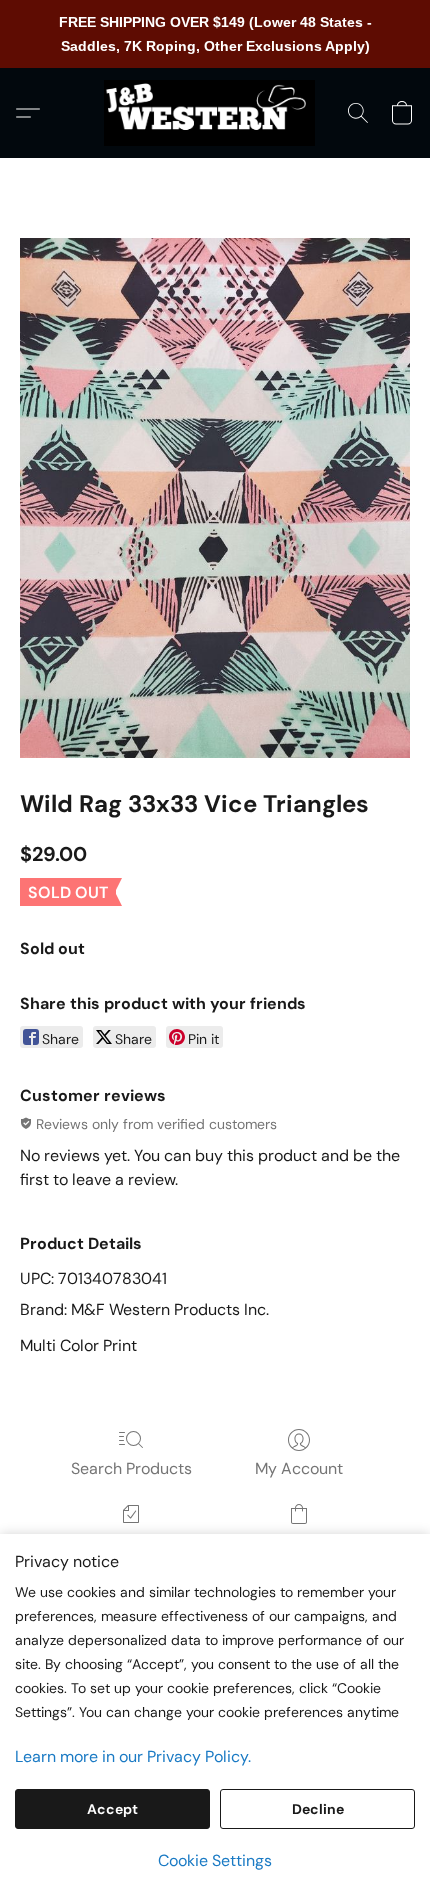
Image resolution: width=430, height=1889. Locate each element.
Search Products (131, 1468)
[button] (215, 113)
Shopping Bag (298, 1542)
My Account (299, 1468)
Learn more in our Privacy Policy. (133, 1756)
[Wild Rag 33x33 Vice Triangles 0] (215, 498)
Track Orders (131, 1542)
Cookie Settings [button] (215, 1860)
